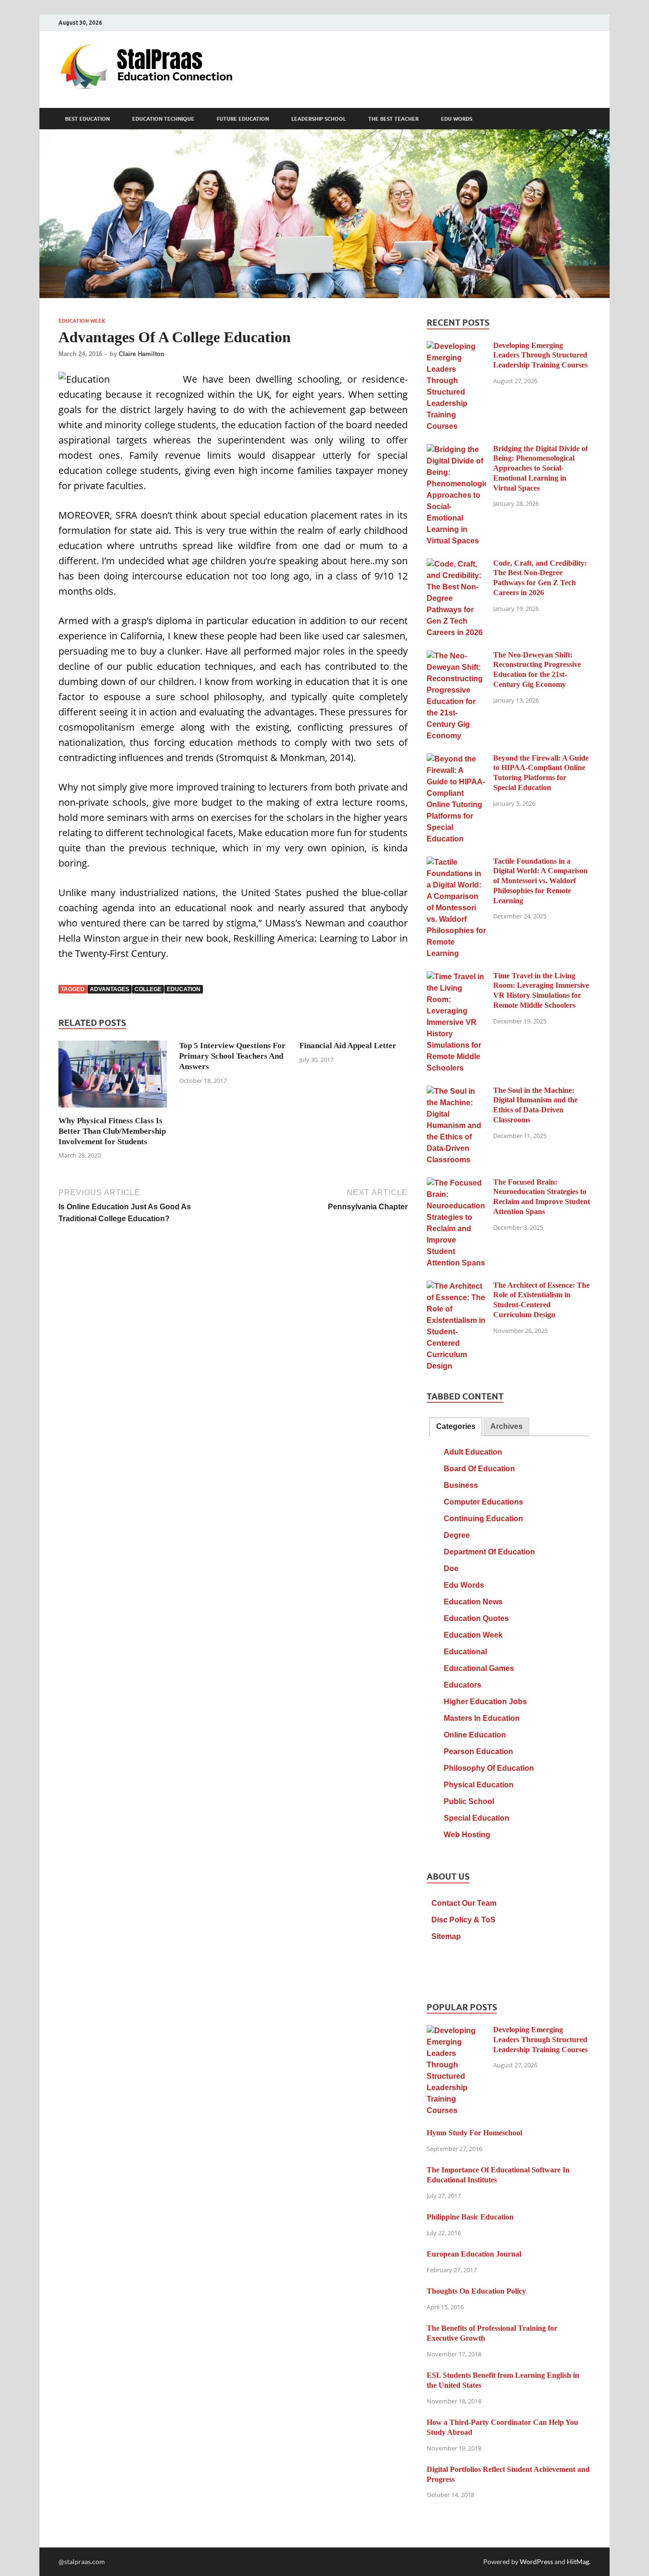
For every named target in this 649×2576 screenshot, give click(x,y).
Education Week (82, 321)
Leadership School (319, 119)
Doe (451, 1568)
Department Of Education (489, 1552)
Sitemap (446, 1936)
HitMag (578, 2562)
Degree (457, 1535)
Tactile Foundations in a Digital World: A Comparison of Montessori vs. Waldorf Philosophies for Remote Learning (540, 881)
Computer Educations (483, 1502)
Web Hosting (467, 1835)
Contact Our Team (464, 1903)
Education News (473, 1602)
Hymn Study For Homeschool (474, 2133)
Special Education (477, 1818)
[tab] (456, 1427)
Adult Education (473, 1452)
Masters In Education (482, 1718)
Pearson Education (478, 1751)
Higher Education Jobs (485, 1702)
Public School (469, 1801)
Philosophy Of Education (489, 1768)
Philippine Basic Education (470, 2217)
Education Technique (163, 119)
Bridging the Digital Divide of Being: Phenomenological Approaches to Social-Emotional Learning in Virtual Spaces (540, 468)
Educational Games (479, 1668)
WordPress (536, 2562)
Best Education (87, 119)
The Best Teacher (393, 119)
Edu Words (457, 119)
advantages (110, 989)
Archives (506, 1426)
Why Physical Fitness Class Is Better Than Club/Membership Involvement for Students (112, 1131)
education (184, 989)
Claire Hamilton (142, 354)
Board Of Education (479, 1469)
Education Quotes (476, 1618)
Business (461, 1485)
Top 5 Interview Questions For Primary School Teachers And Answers (232, 1056)
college (148, 989)
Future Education (243, 119)
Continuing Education (483, 1519)
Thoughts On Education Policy (476, 2291)
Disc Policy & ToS (463, 1920)
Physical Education (479, 1785)
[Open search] (586, 119)
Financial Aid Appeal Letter (348, 1046)
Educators (463, 1685)
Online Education (475, 1735)
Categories (456, 1426)
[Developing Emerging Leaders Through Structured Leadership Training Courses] (456, 347)
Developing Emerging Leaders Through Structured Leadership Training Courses (540, 355)
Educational (465, 1652)
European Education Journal (474, 2254)
